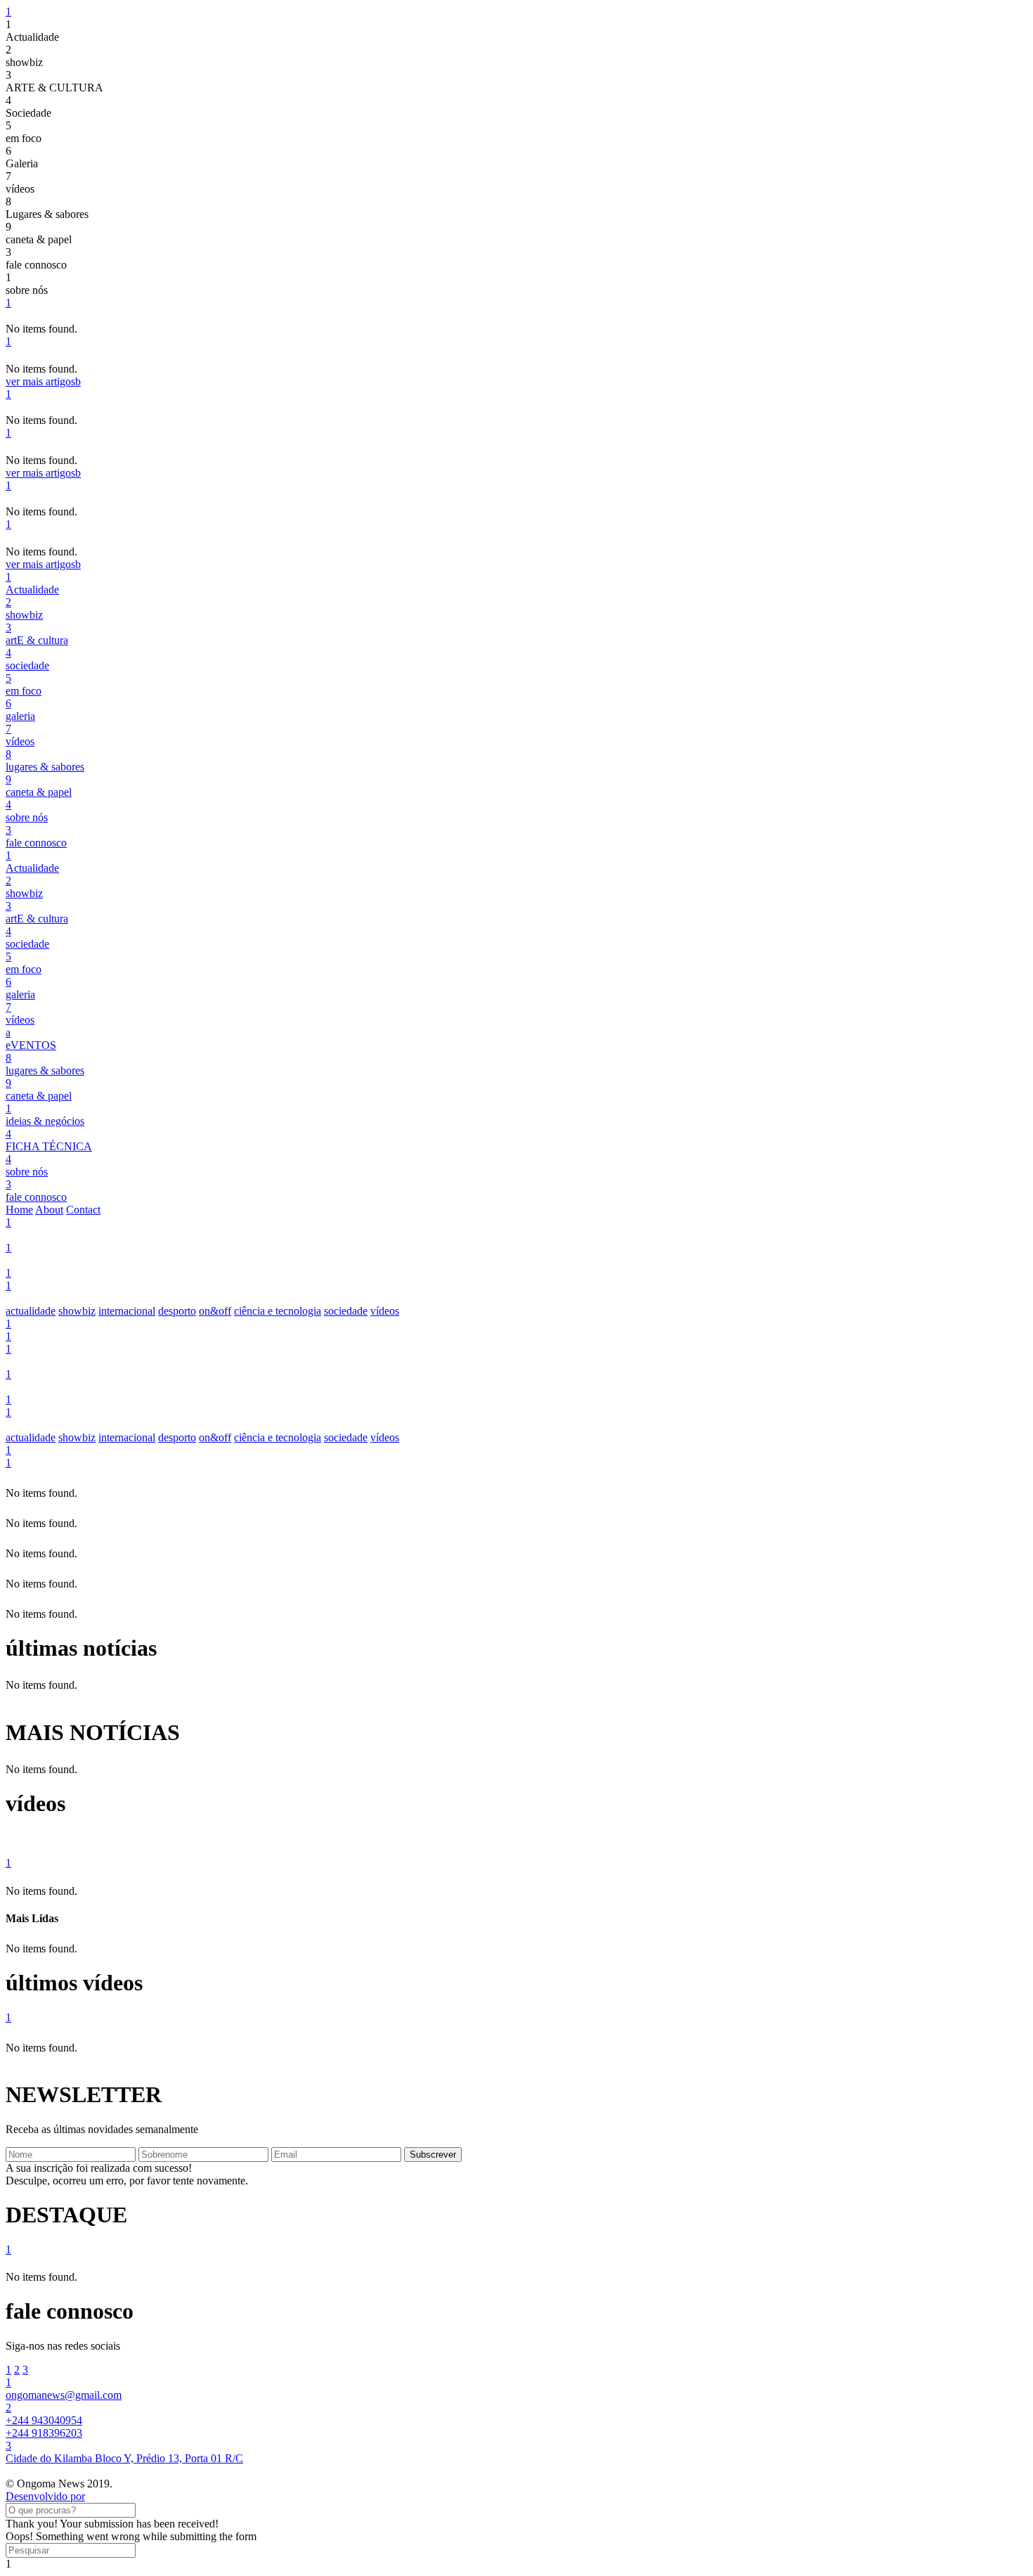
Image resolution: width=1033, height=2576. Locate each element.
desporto (177, 1311)
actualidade (31, 1311)
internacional (127, 1311)
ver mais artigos (43, 381)
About (49, 1210)
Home (19, 1210)
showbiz (77, 1311)
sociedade (346, 1311)
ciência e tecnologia (278, 1311)
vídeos (385, 1311)
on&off (215, 1311)
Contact (83, 1210)
